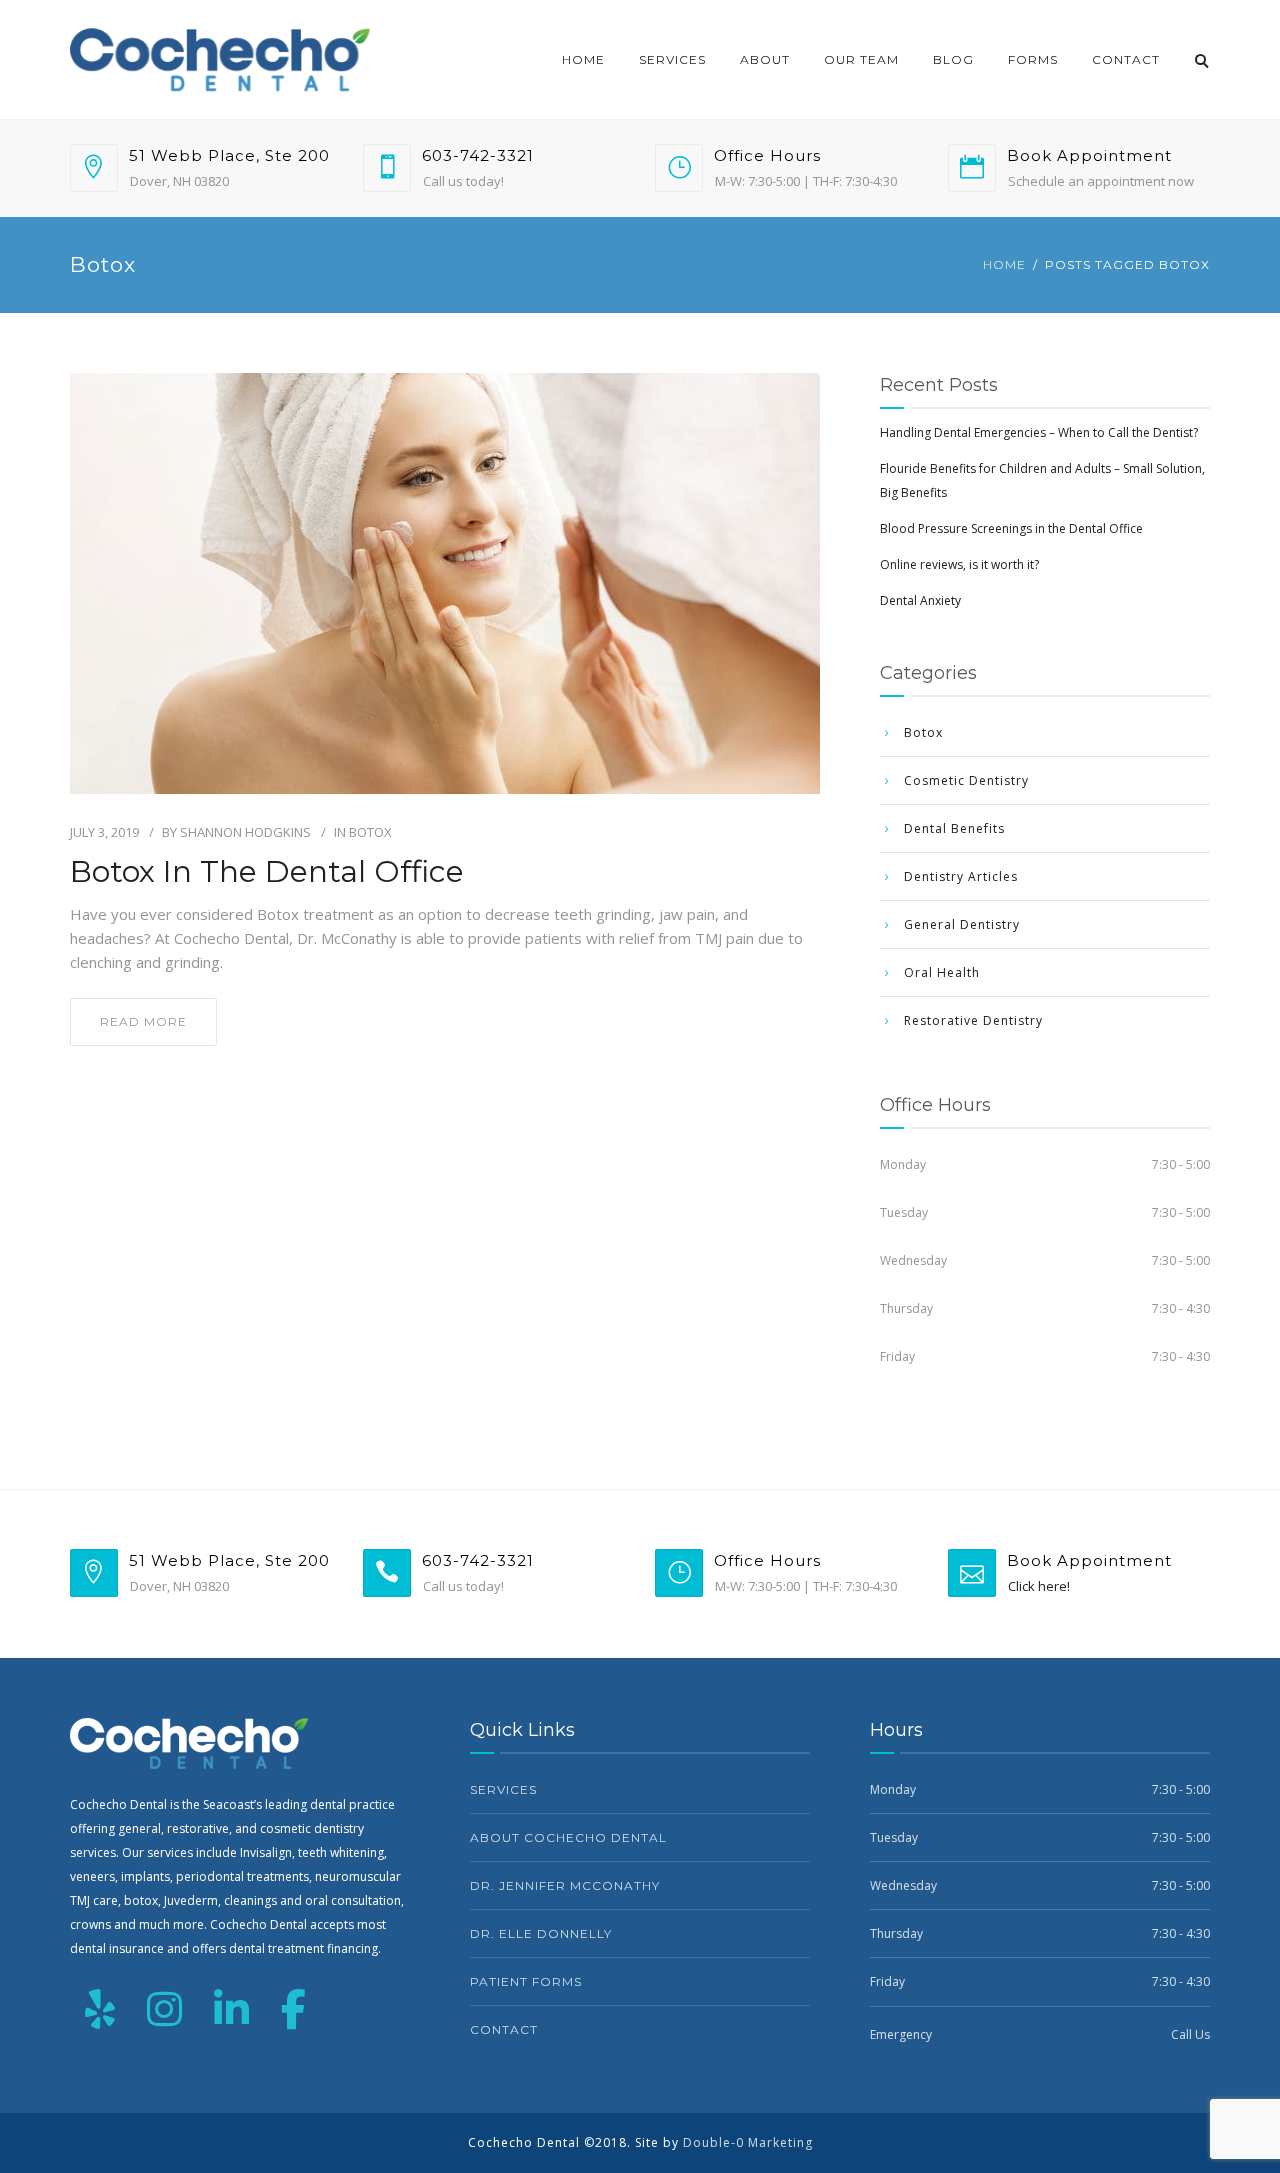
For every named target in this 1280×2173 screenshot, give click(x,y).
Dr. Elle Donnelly (541, 1933)
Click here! (1039, 1586)
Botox (370, 832)
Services (672, 59)
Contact (1126, 59)
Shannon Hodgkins (245, 832)
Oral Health (942, 972)
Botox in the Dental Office (267, 872)
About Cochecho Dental (568, 1837)
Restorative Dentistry (973, 1020)
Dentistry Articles (961, 876)
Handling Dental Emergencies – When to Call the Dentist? (1039, 432)
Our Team (861, 59)
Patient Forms (526, 1981)
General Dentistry (962, 924)
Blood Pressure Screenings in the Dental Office (1011, 528)
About (765, 59)
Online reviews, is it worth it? (959, 564)
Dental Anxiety (920, 600)
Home (583, 59)
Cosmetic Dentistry (966, 780)
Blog (953, 59)
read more (143, 1021)
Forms (1033, 59)
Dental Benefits (954, 828)
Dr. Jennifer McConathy (565, 1885)
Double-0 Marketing (748, 2142)
